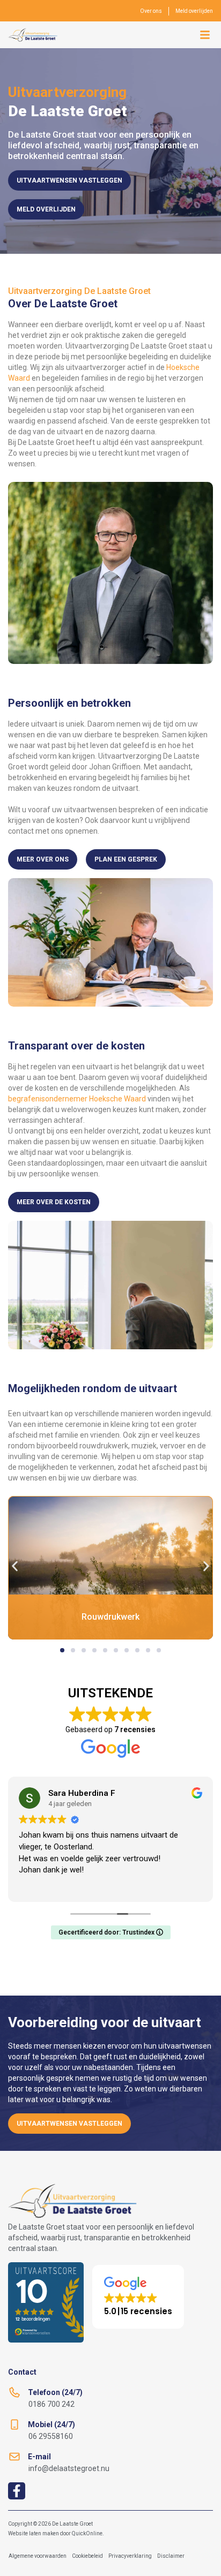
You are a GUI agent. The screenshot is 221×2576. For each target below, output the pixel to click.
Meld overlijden (194, 11)
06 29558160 (51, 2436)
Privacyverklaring (130, 2556)
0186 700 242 (51, 2404)
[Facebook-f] (17, 2491)
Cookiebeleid (87, 2556)
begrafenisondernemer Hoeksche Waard (77, 1099)
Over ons (151, 11)
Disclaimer (171, 2556)
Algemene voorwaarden (38, 2556)
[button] (205, 35)
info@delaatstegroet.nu (69, 2468)
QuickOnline (87, 2533)
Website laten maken (34, 2533)
